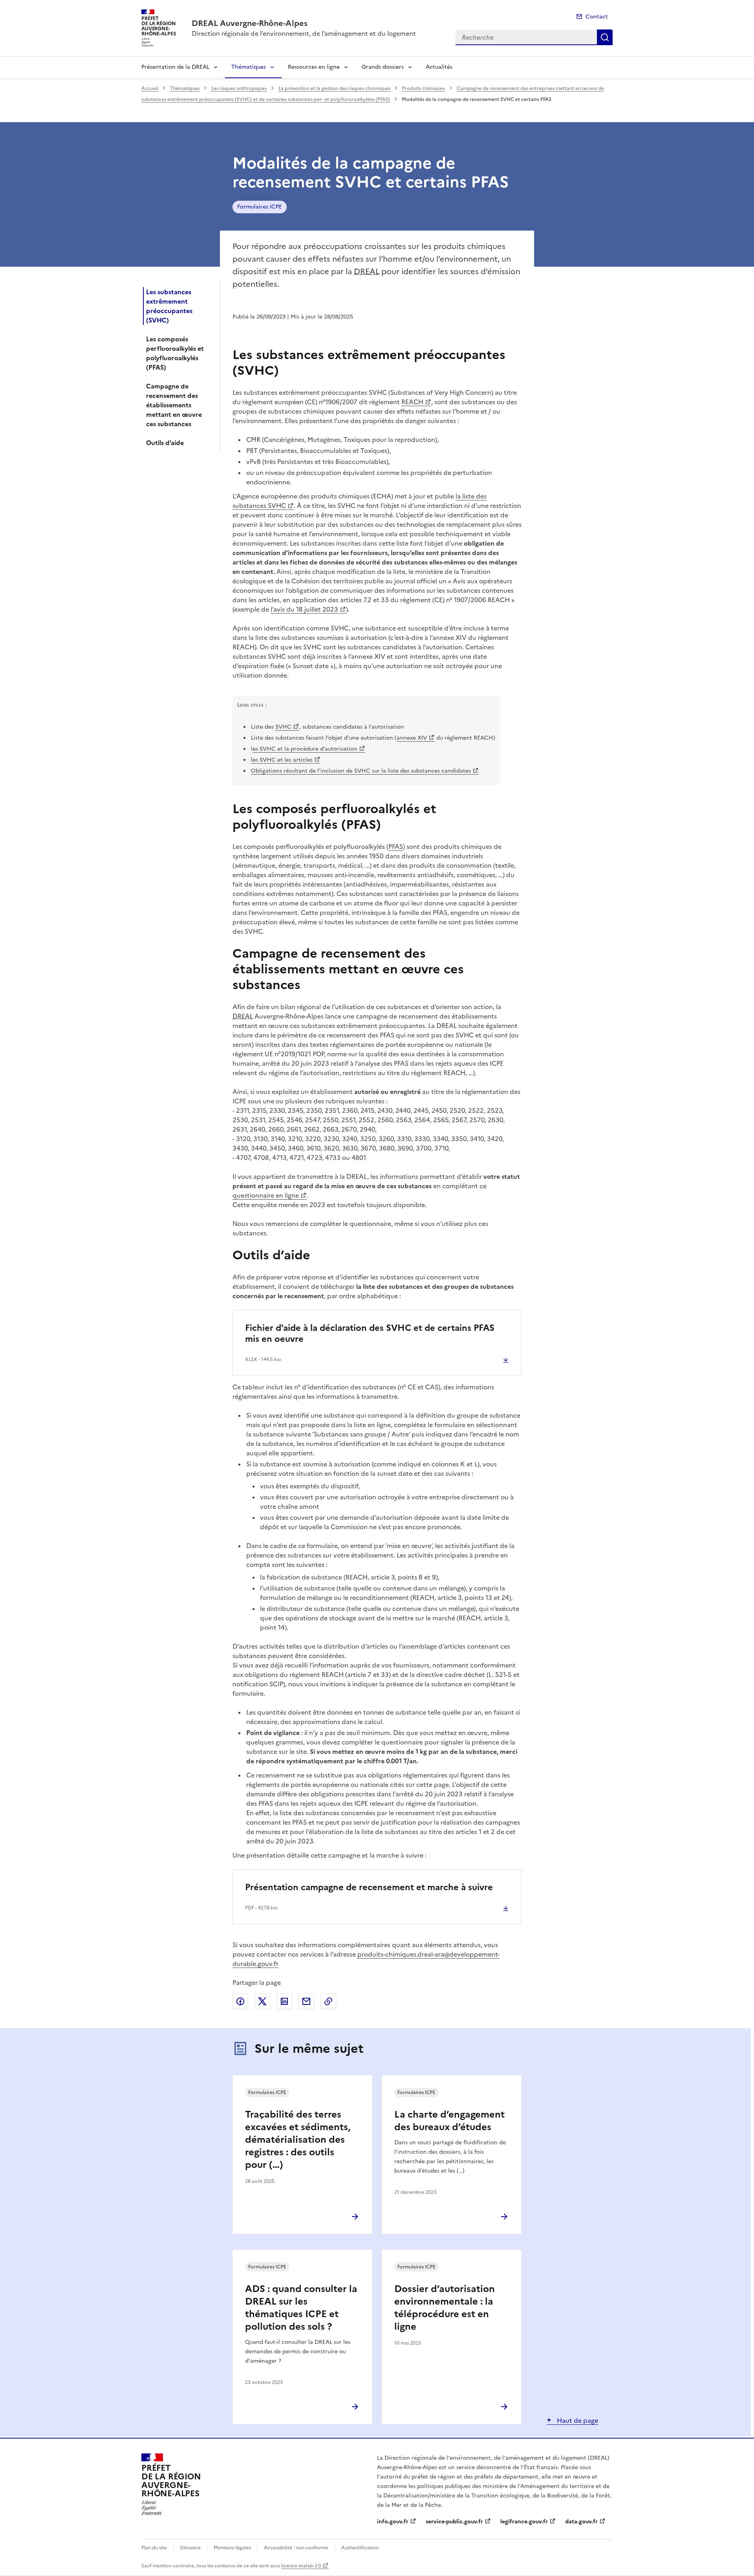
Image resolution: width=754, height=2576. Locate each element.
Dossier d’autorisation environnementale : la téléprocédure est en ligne (445, 2308)
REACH (412, 402)
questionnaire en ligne (266, 1195)
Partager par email (306, 2001)
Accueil (150, 88)
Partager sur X (262, 2001)
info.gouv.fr (393, 2522)
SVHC (283, 727)
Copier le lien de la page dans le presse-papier (328, 2001)
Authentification (360, 2548)
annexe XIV (412, 738)
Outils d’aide (165, 443)
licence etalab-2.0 (301, 2566)
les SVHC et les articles (282, 760)
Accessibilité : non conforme (296, 2548)
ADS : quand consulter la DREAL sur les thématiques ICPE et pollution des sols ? (301, 2308)
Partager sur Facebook (240, 2001)
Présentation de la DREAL (175, 67)
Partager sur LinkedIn (284, 2001)
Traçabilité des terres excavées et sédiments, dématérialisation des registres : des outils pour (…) (298, 2140)
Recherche (605, 37)
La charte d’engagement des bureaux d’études (449, 2121)
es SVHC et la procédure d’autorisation (305, 749)
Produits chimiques (424, 88)
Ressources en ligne (314, 67)
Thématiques (249, 67)
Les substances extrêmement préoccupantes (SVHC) (169, 306)
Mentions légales (232, 2548)
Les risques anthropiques (239, 88)
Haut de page (577, 2420)
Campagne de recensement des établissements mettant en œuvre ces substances (174, 405)
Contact (597, 17)
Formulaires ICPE (260, 207)
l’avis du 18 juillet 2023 (304, 609)
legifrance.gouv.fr (524, 2522)
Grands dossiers (383, 67)
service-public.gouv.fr (454, 2522)
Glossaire (190, 2548)
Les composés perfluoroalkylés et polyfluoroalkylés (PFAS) (175, 353)
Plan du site (154, 2548)
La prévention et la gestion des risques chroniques (334, 88)
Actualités (439, 67)
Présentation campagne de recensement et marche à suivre (369, 1887)
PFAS (396, 846)
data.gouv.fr (581, 2522)
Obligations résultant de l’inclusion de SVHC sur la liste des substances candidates (361, 771)
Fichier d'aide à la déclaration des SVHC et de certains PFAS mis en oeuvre (370, 1333)
